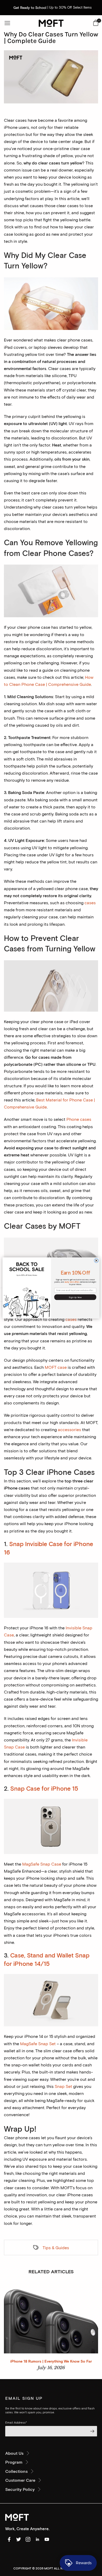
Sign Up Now (75, 1297)
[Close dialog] (96, 1261)
